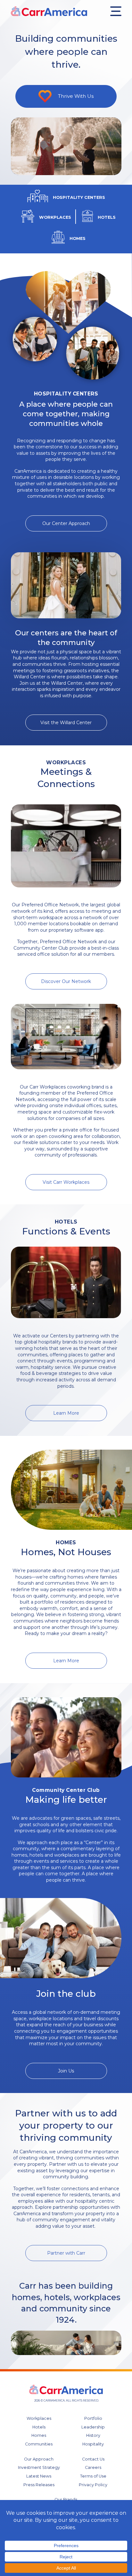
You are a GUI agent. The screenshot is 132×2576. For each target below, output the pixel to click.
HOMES (78, 238)
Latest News (39, 2476)
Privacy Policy (93, 2485)
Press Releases (39, 2485)
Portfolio (93, 2418)
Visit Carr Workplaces (66, 1182)
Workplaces (39, 2418)
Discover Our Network (66, 981)
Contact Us (93, 2459)
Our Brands (66, 2500)
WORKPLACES (55, 217)
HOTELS (107, 217)
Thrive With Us (76, 96)
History (93, 2435)
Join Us (66, 2071)
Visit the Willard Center (66, 723)
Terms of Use (93, 2476)
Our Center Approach (66, 523)
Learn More (66, 1413)
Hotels (39, 2427)
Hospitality (93, 2444)
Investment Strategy (39, 2467)
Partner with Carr (66, 2253)
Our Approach (39, 2459)
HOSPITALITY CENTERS (79, 197)
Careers (93, 2467)
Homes (39, 2435)
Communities (39, 2444)
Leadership (93, 2427)
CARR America (49, 11)
